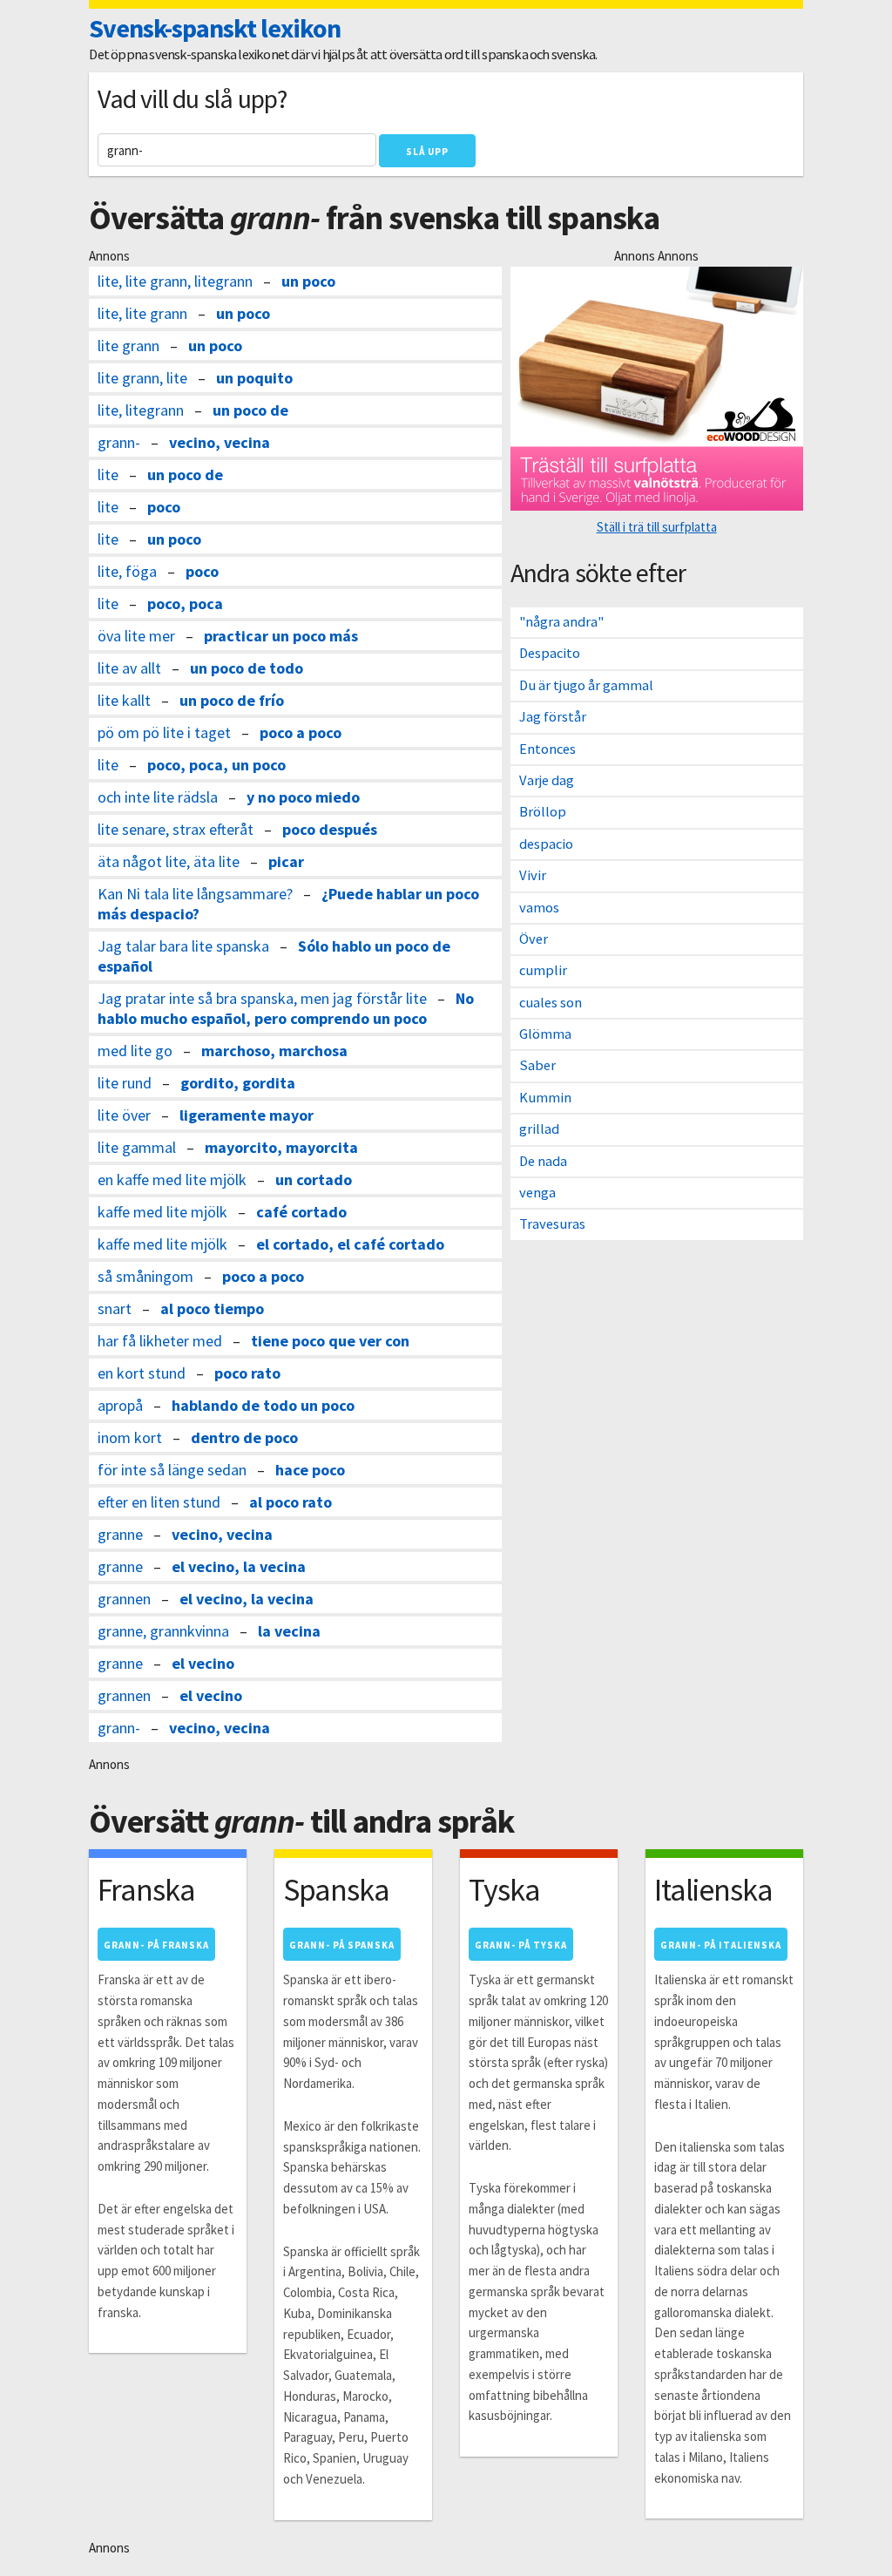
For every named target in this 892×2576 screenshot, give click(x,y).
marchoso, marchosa (274, 1051)
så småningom (145, 1276)
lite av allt (129, 668)
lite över (124, 1115)
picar (286, 861)
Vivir (533, 875)
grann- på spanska (342, 1945)
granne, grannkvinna (163, 1631)
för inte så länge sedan (172, 1470)
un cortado (314, 1180)
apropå (120, 1405)
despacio (546, 844)
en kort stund (142, 1373)
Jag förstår (553, 717)
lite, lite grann (142, 313)
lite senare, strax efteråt (176, 829)
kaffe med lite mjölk (162, 1212)
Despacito (550, 653)
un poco (308, 281)
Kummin (545, 1098)
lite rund (125, 1083)
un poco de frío (232, 700)
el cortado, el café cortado (350, 1244)
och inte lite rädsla (158, 797)
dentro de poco (244, 1437)
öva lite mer (136, 636)
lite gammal (137, 1147)
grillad (539, 1129)
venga (537, 1193)
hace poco (310, 1470)
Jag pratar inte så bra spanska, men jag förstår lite (262, 998)
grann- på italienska (721, 1945)
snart (115, 1308)
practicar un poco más (281, 636)
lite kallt (124, 700)
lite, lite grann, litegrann (175, 281)
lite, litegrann (141, 410)
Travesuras (552, 1224)
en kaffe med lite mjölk (172, 1180)
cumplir (543, 970)
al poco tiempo (212, 1308)
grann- (119, 442)
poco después (330, 829)
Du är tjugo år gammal (586, 685)
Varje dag (547, 780)
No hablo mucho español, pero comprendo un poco (286, 1008)
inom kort (130, 1437)
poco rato (247, 1373)
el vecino (203, 1663)
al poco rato (291, 1502)
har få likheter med (160, 1341)
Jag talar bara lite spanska (183, 946)
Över (534, 939)
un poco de (250, 410)
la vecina (289, 1631)
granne (120, 1534)
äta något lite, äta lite (169, 861)
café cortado (301, 1212)
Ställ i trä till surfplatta (657, 527)
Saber (537, 1065)
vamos (539, 908)
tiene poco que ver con (330, 1341)
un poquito (254, 378)
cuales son (551, 1003)
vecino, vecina (220, 442)
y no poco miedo (303, 797)
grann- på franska (156, 1945)
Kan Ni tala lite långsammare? (195, 894)
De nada (543, 1161)
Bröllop (543, 812)
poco (164, 507)
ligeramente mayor (247, 1115)
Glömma (545, 1034)
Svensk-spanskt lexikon (215, 28)
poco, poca (185, 603)
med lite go (135, 1051)
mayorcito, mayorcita (281, 1147)
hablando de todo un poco (263, 1405)
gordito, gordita (238, 1083)
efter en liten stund (159, 1502)
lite (108, 475)
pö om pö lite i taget (164, 732)
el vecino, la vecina (239, 1566)
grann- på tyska (521, 1945)
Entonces (547, 749)
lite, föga (127, 571)
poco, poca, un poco (216, 765)
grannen (124, 1599)
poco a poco (301, 732)
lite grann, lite (142, 378)
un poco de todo (247, 668)
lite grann (128, 346)
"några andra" (561, 622)
